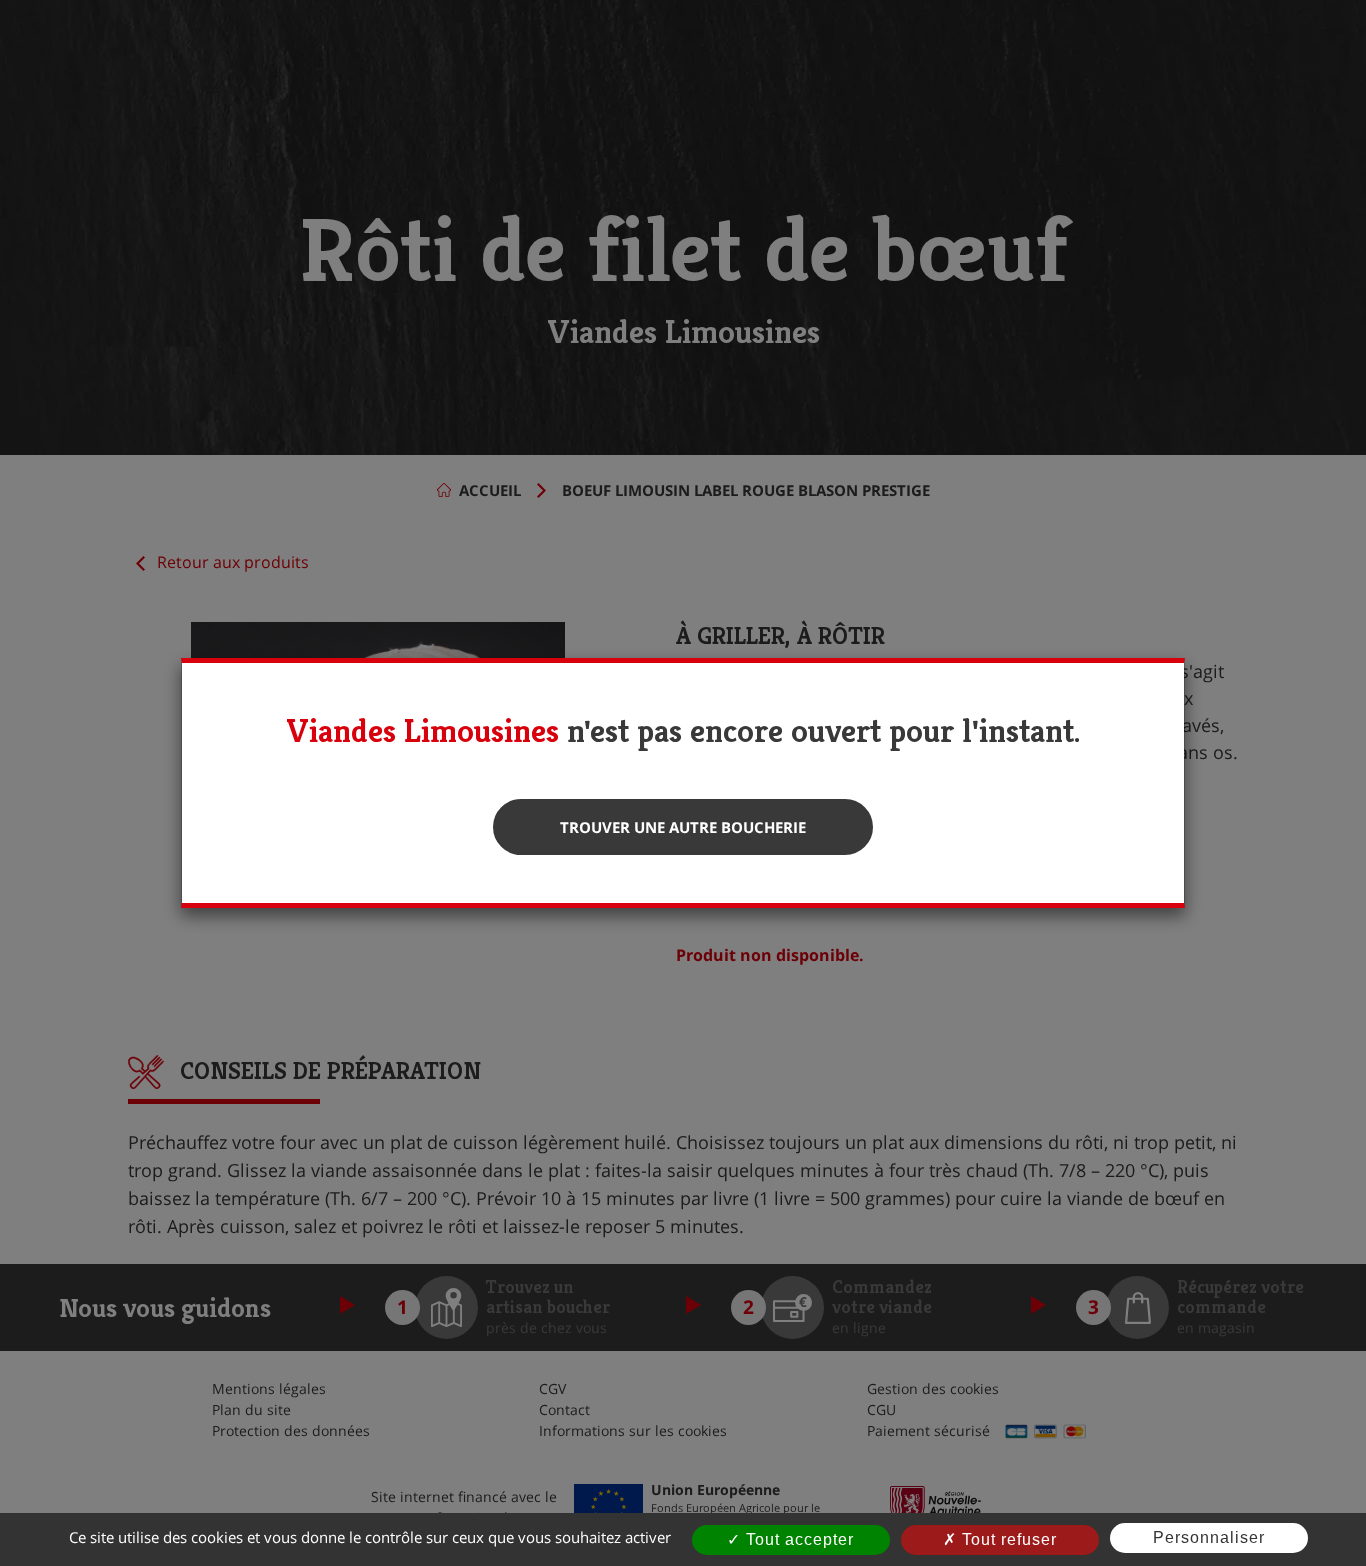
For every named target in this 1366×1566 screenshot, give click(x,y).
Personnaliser (1209, 1537)
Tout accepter (797, 1539)
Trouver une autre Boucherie (683, 827)
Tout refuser (1007, 1539)
